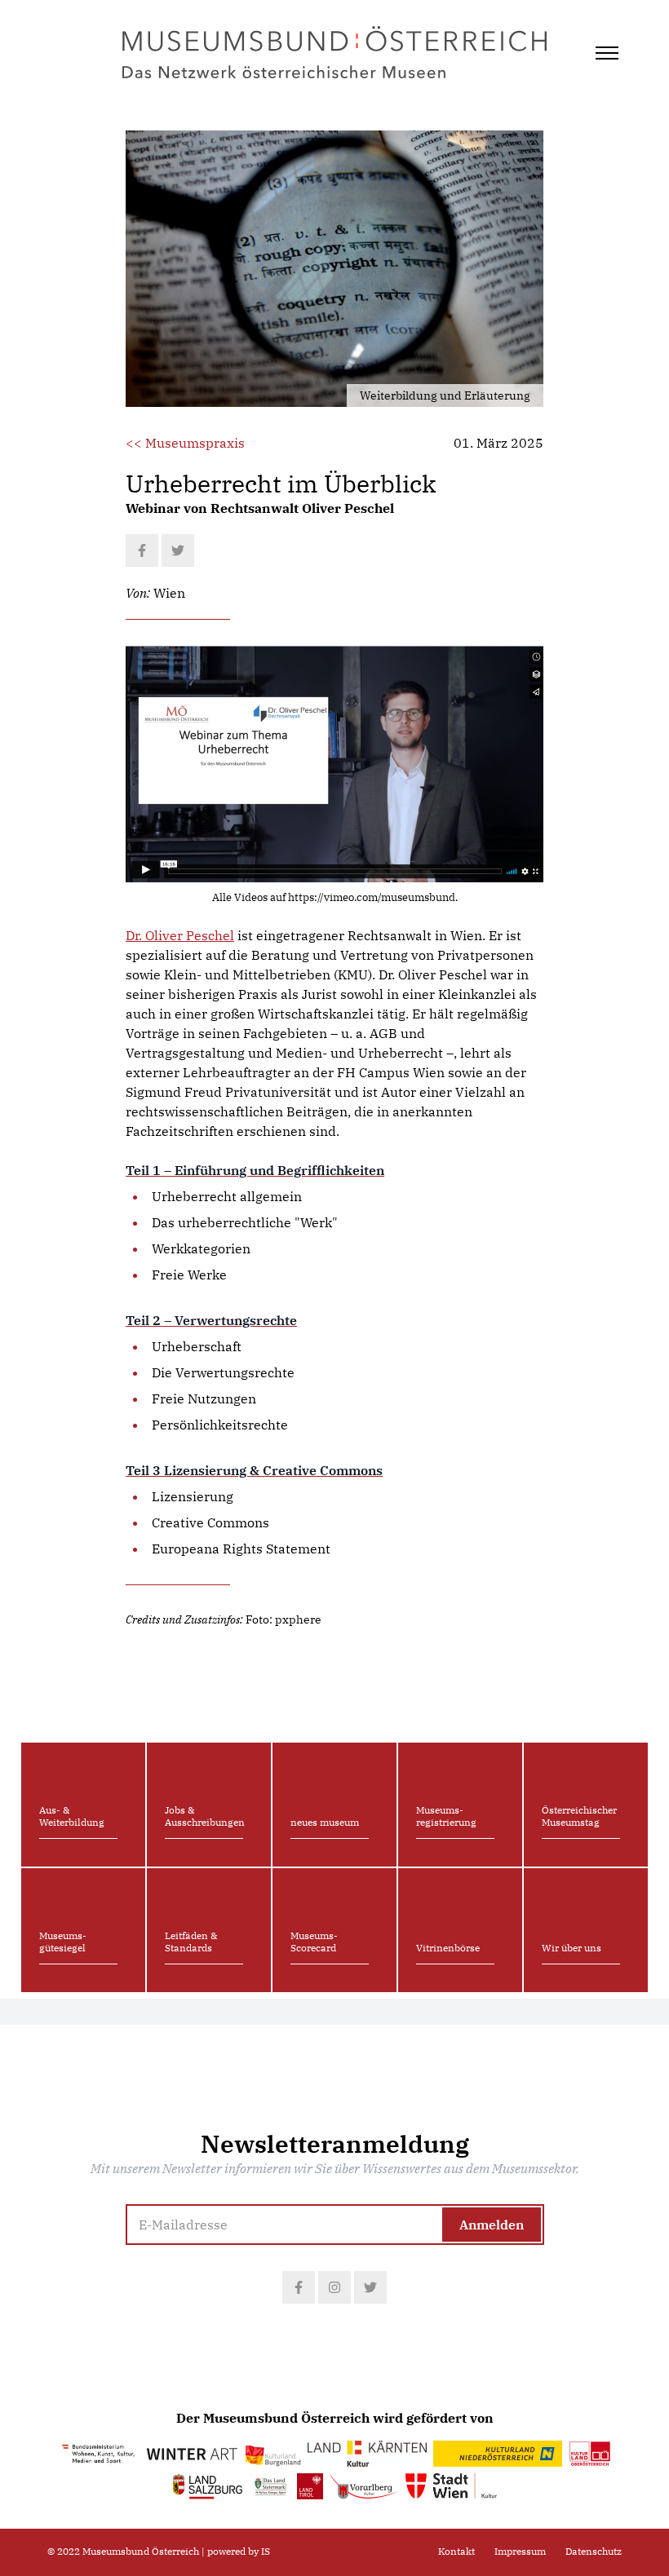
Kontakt (456, 2551)
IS (266, 2551)
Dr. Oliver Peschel (180, 935)
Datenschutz (594, 2551)
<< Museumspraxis (185, 443)
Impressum (520, 2551)
